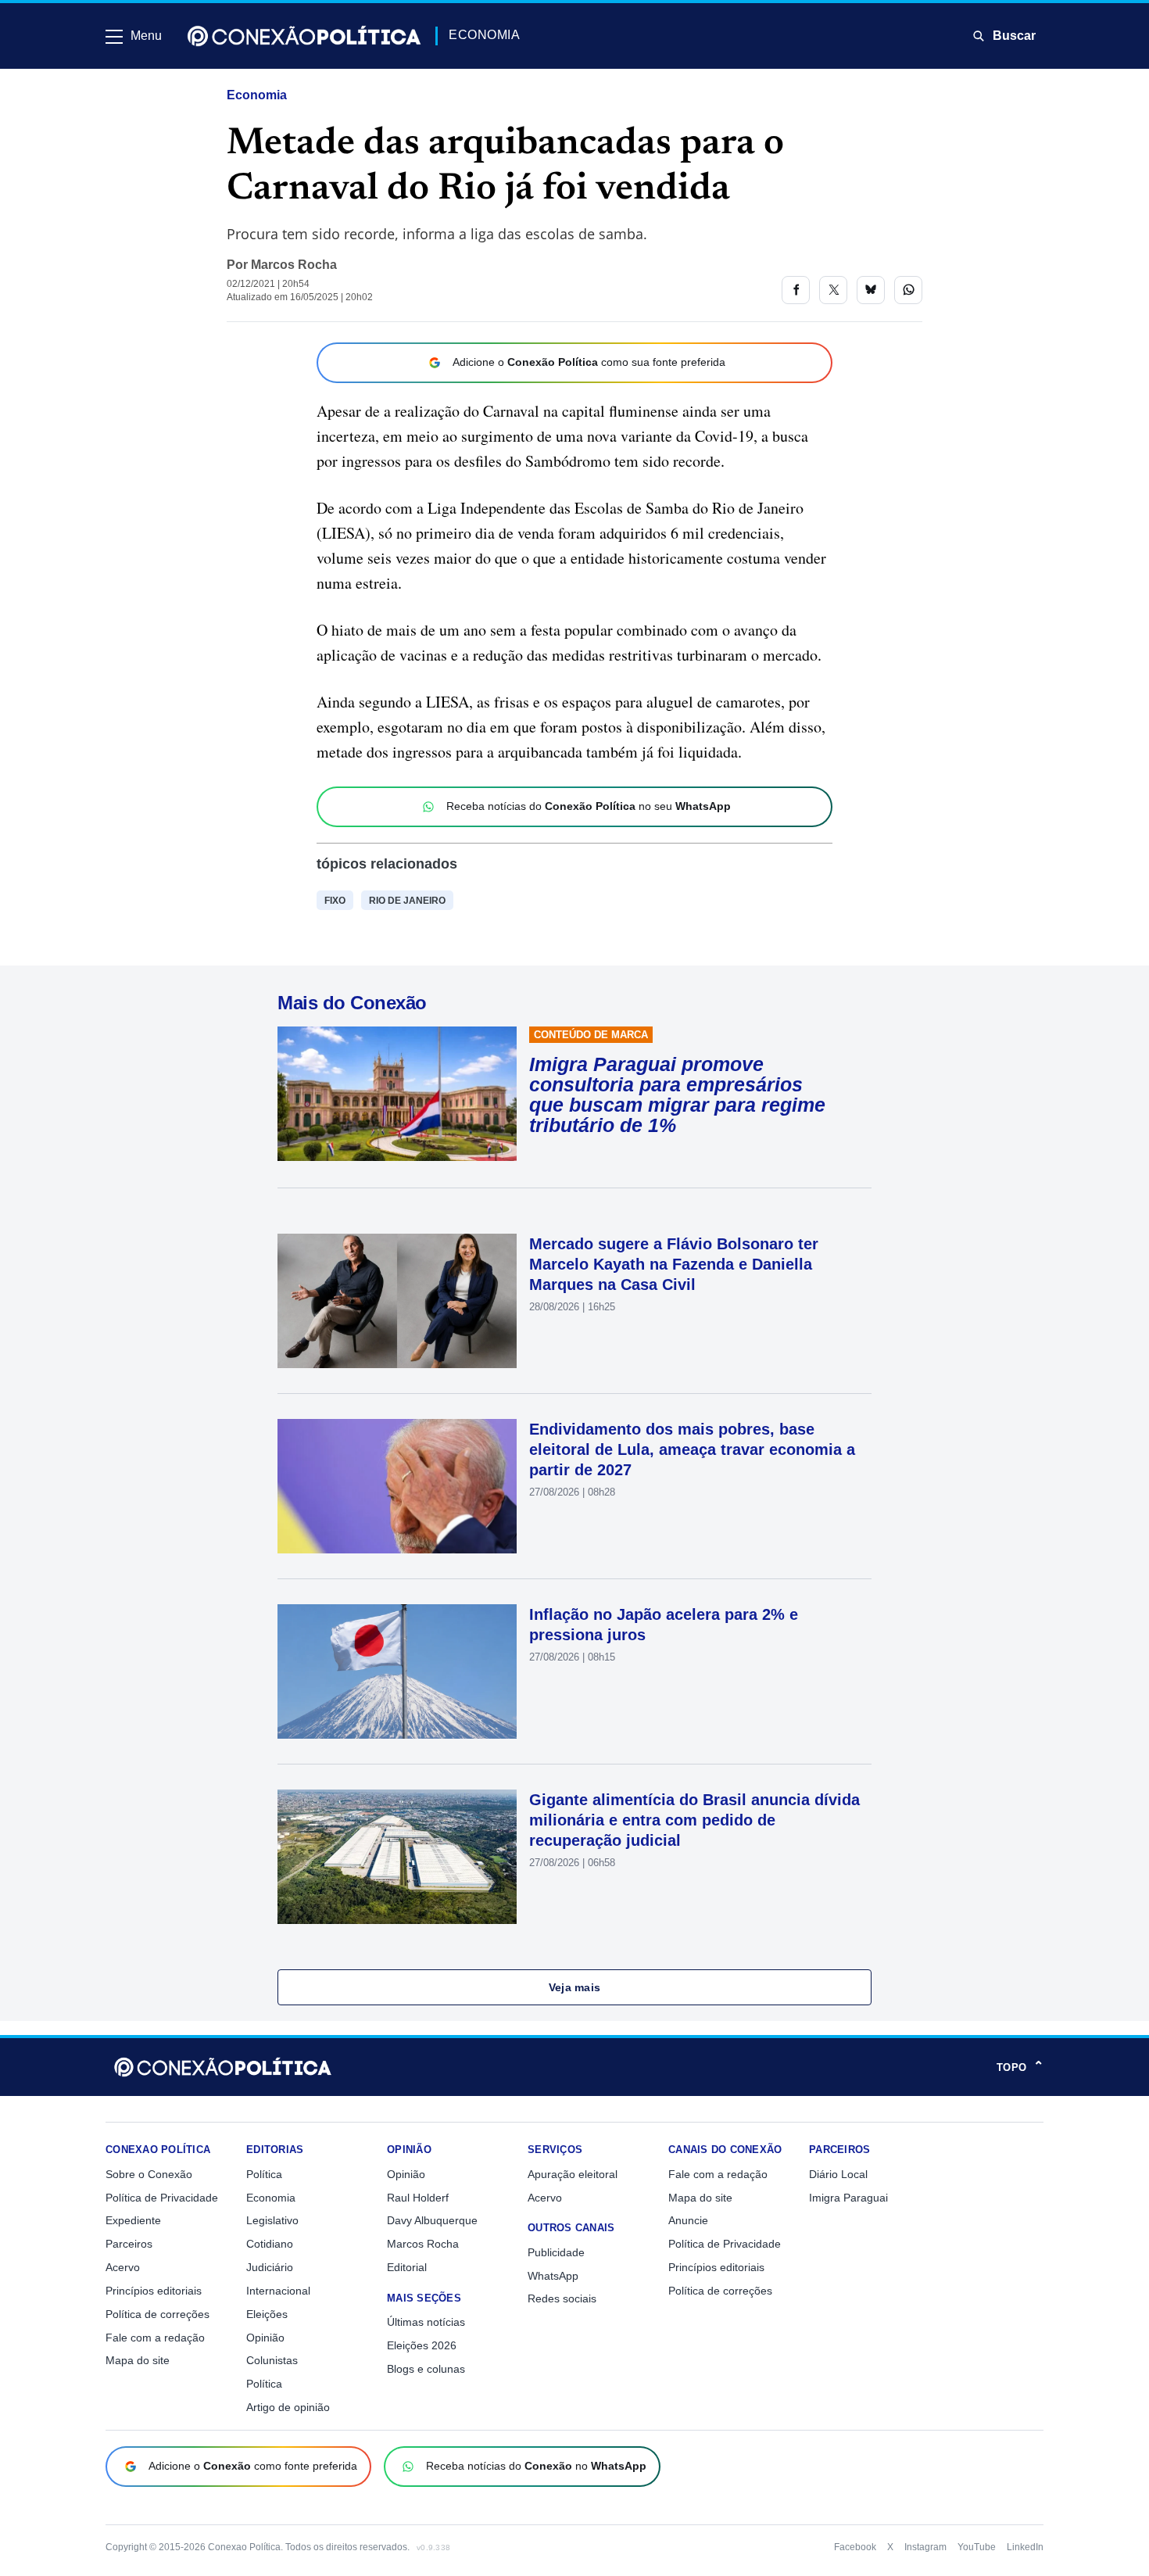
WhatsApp (553, 2276)
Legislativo (272, 2220)
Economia (257, 95)
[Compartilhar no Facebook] (796, 290)
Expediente (133, 2220)
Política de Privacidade (162, 2198)
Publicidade (556, 2252)
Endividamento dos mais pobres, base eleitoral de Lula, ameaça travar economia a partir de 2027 (692, 1449)
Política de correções (157, 2314)
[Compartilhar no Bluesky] (871, 290)
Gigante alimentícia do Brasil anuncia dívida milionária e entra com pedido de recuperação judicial (694, 1820)
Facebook (855, 2547)
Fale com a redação (155, 2338)
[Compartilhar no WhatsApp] (908, 290)
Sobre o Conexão (149, 2174)
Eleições (267, 2314)
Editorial (407, 2267)
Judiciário (270, 2267)
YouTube (977, 2547)
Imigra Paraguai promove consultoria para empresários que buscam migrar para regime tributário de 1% (677, 1095)
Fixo (335, 901)
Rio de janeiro (407, 901)
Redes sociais (562, 2298)
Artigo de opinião (288, 2407)
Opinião (265, 2338)
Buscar (1014, 36)
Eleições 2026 (422, 2345)
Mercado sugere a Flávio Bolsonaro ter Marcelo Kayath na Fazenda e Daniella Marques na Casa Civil (674, 1264)
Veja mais (575, 1987)
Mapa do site (138, 2360)
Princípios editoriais (154, 2291)
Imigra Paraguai (848, 2198)
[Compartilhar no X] (833, 290)
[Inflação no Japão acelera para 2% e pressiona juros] (397, 1671)
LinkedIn (1025, 2547)
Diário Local (838, 2174)
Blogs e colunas (426, 2369)
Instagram (925, 2547)
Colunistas (272, 2360)
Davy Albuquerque (432, 2220)
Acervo (123, 2267)
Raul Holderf (418, 2198)
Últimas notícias (426, 2322)
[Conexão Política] (304, 36)
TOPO (1020, 2067)
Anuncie (688, 2220)
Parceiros (129, 2244)
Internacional (278, 2291)
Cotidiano (270, 2244)
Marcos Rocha (294, 265)
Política (264, 2174)
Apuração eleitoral (573, 2174)
